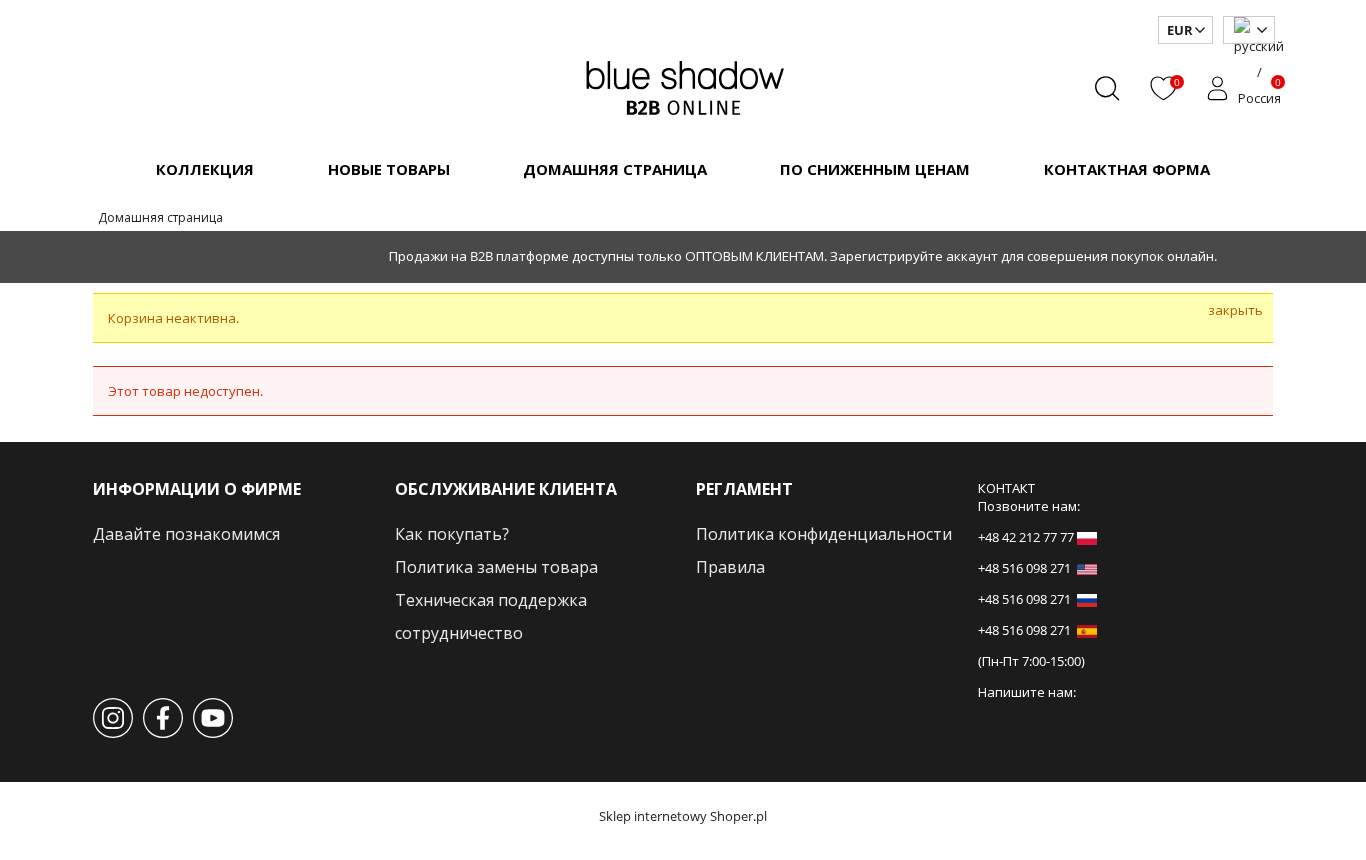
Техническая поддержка (491, 600)
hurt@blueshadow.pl (1040, 723)
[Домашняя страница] (683, 85)
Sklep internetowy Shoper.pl (683, 816)
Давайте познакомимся (186, 534)
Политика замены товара (496, 567)
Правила (730, 567)
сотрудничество (459, 633)
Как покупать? (452, 534)
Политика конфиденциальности (824, 534)
